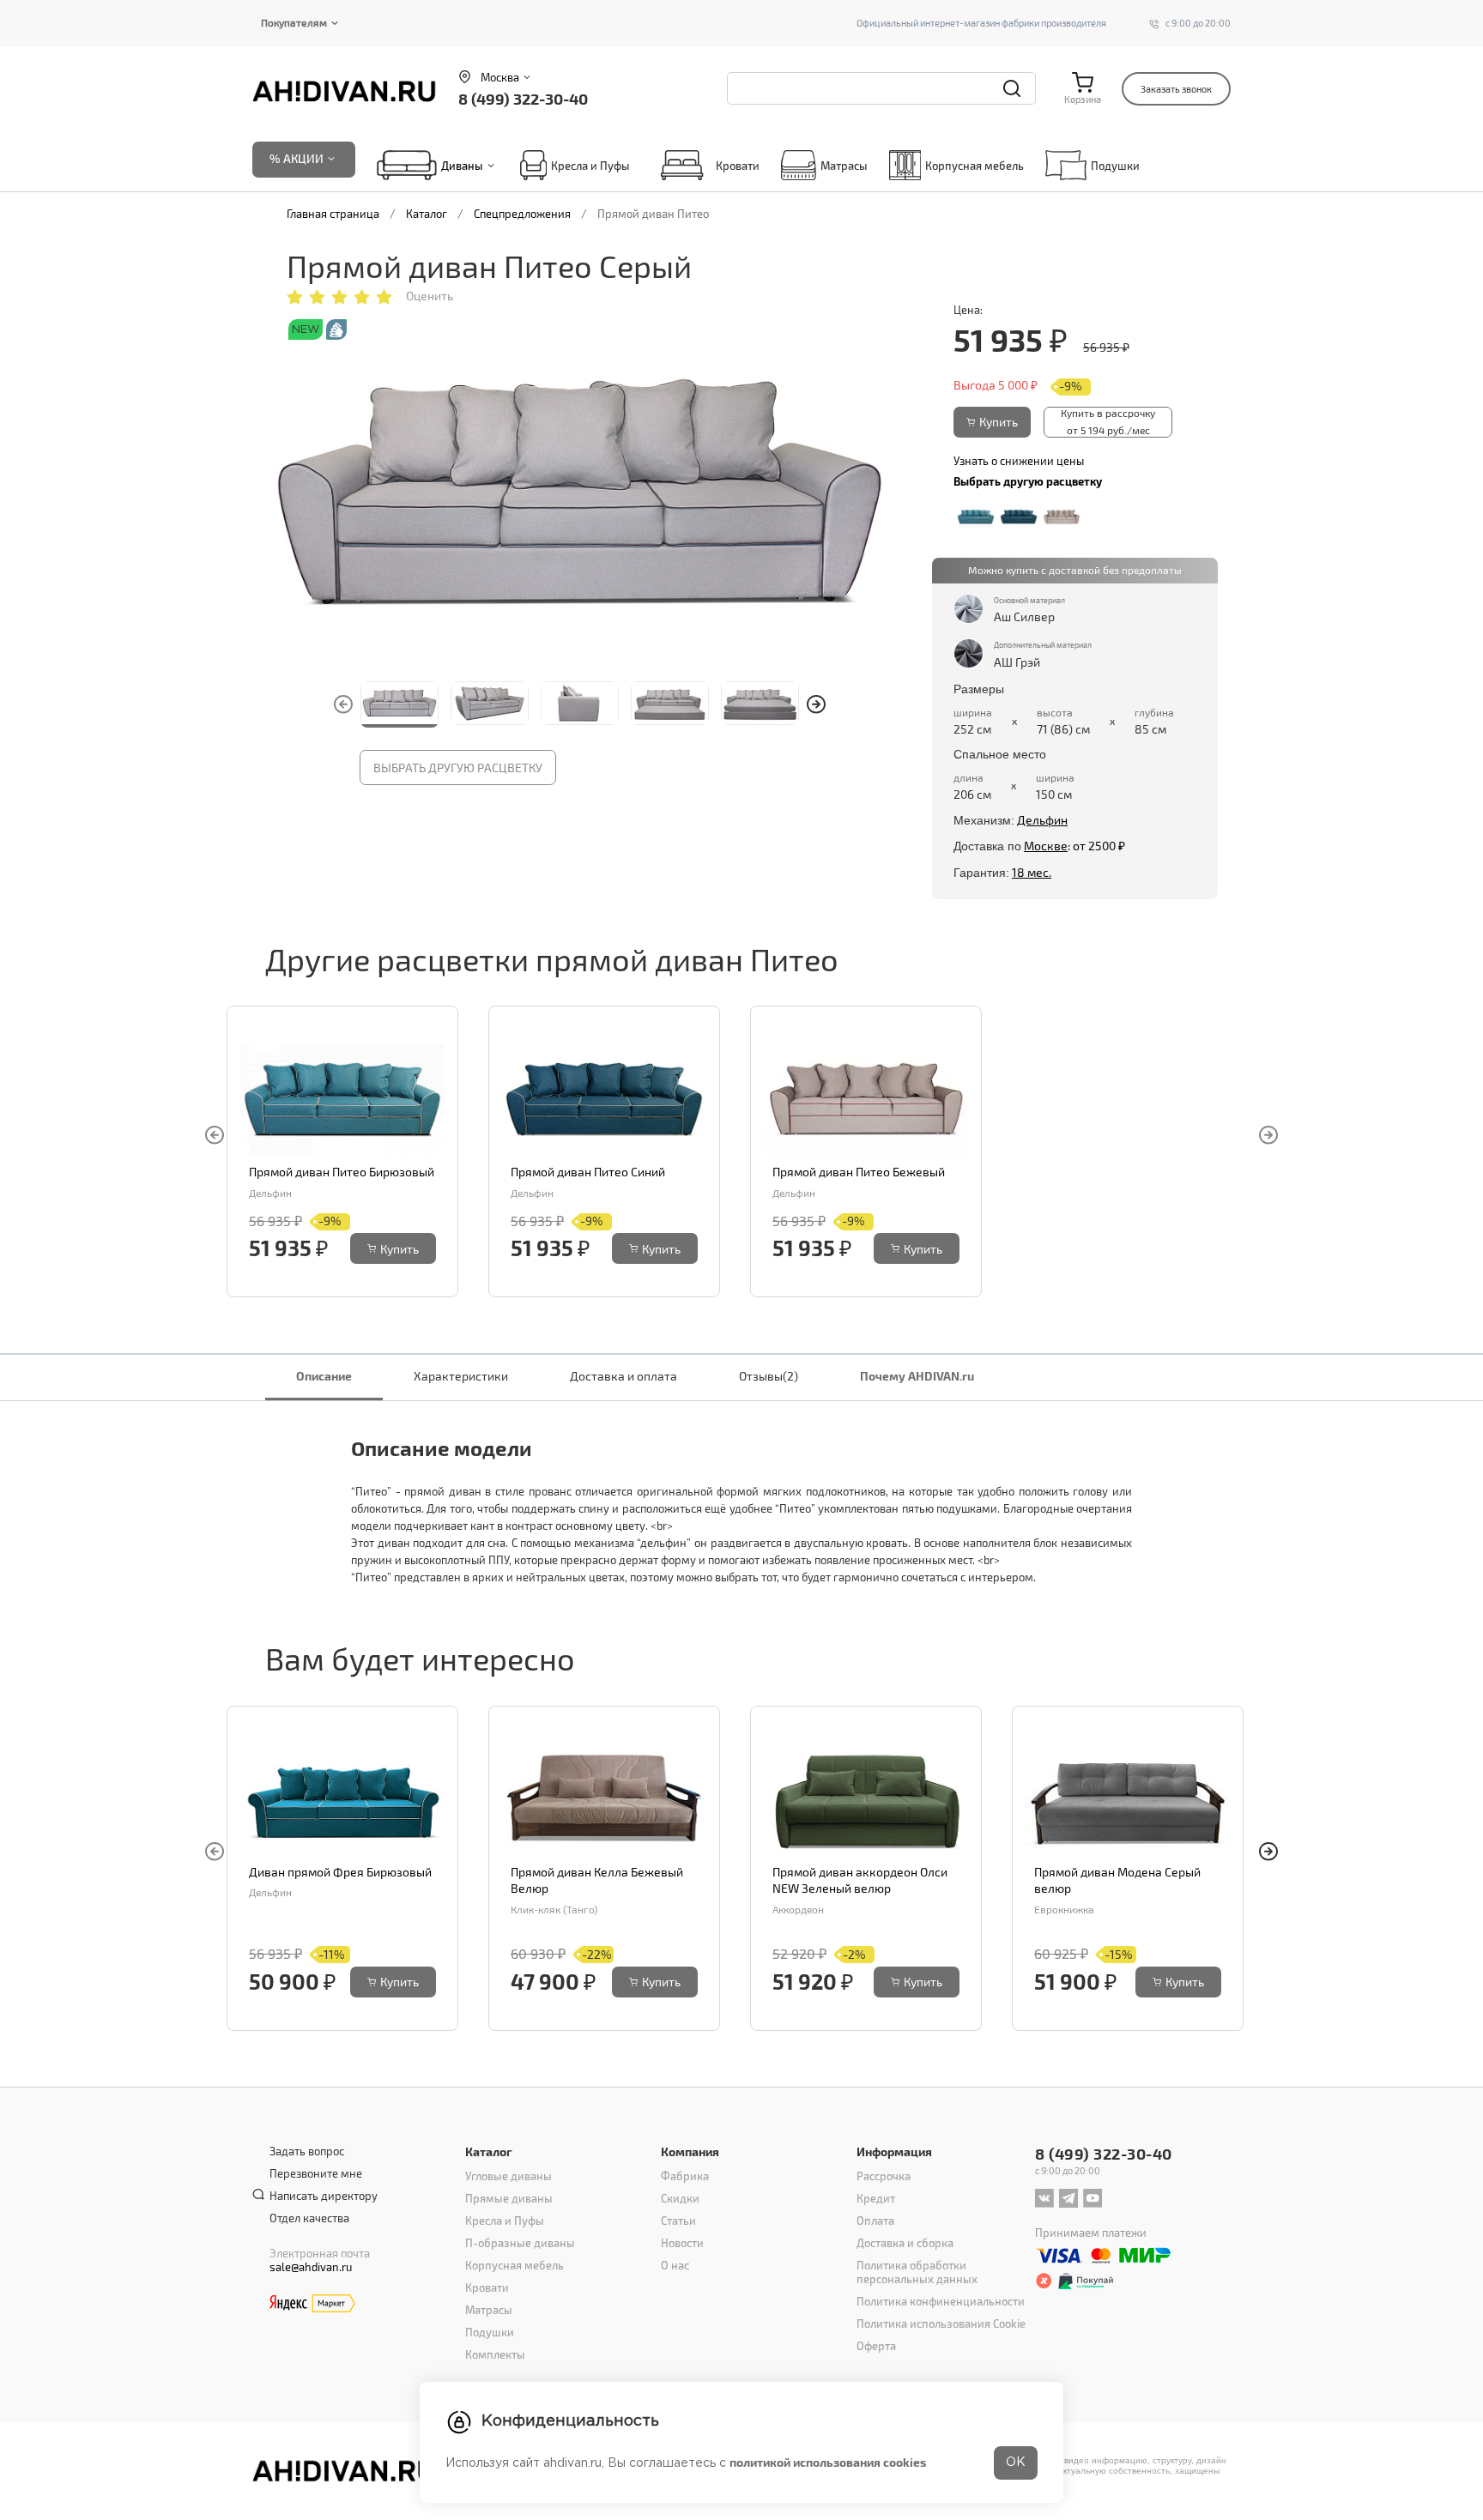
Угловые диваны (508, 2176)
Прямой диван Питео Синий (588, 1172)
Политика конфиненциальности (941, 2301)
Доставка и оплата (623, 1376)
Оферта (876, 2346)
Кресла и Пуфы (590, 166)
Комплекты (495, 2354)
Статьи (678, 2221)
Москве (1046, 846)
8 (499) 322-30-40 (523, 98)
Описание (324, 1376)
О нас (675, 2265)
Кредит (876, 2198)
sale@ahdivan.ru (311, 2267)
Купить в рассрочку (1108, 421)
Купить (999, 422)
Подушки (1115, 166)
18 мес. (1032, 872)
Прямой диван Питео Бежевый (859, 1172)
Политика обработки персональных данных (917, 2272)
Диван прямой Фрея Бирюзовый (340, 1872)
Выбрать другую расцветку (458, 767)
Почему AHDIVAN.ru (917, 1376)
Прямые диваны (509, 2198)
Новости (682, 2243)
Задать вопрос (307, 2151)
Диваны (462, 166)
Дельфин (1042, 820)
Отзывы (769, 1376)
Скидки (680, 2198)
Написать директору (324, 2196)
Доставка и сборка (905, 2243)
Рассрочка (884, 2176)
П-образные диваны (520, 2243)
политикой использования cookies (828, 2462)
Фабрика (685, 2176)
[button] (816, 704)
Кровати (738, 166)
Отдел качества (309, 2218)
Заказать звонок (1176, 89)
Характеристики (461, 1376)
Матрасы (844, 166)
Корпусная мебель (975, 166)
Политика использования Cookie (941, 2324)
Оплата (875, 2221)
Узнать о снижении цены (1019, 461)
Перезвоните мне (316, 2173)
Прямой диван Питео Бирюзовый (342, 1172)
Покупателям (294, 22)
